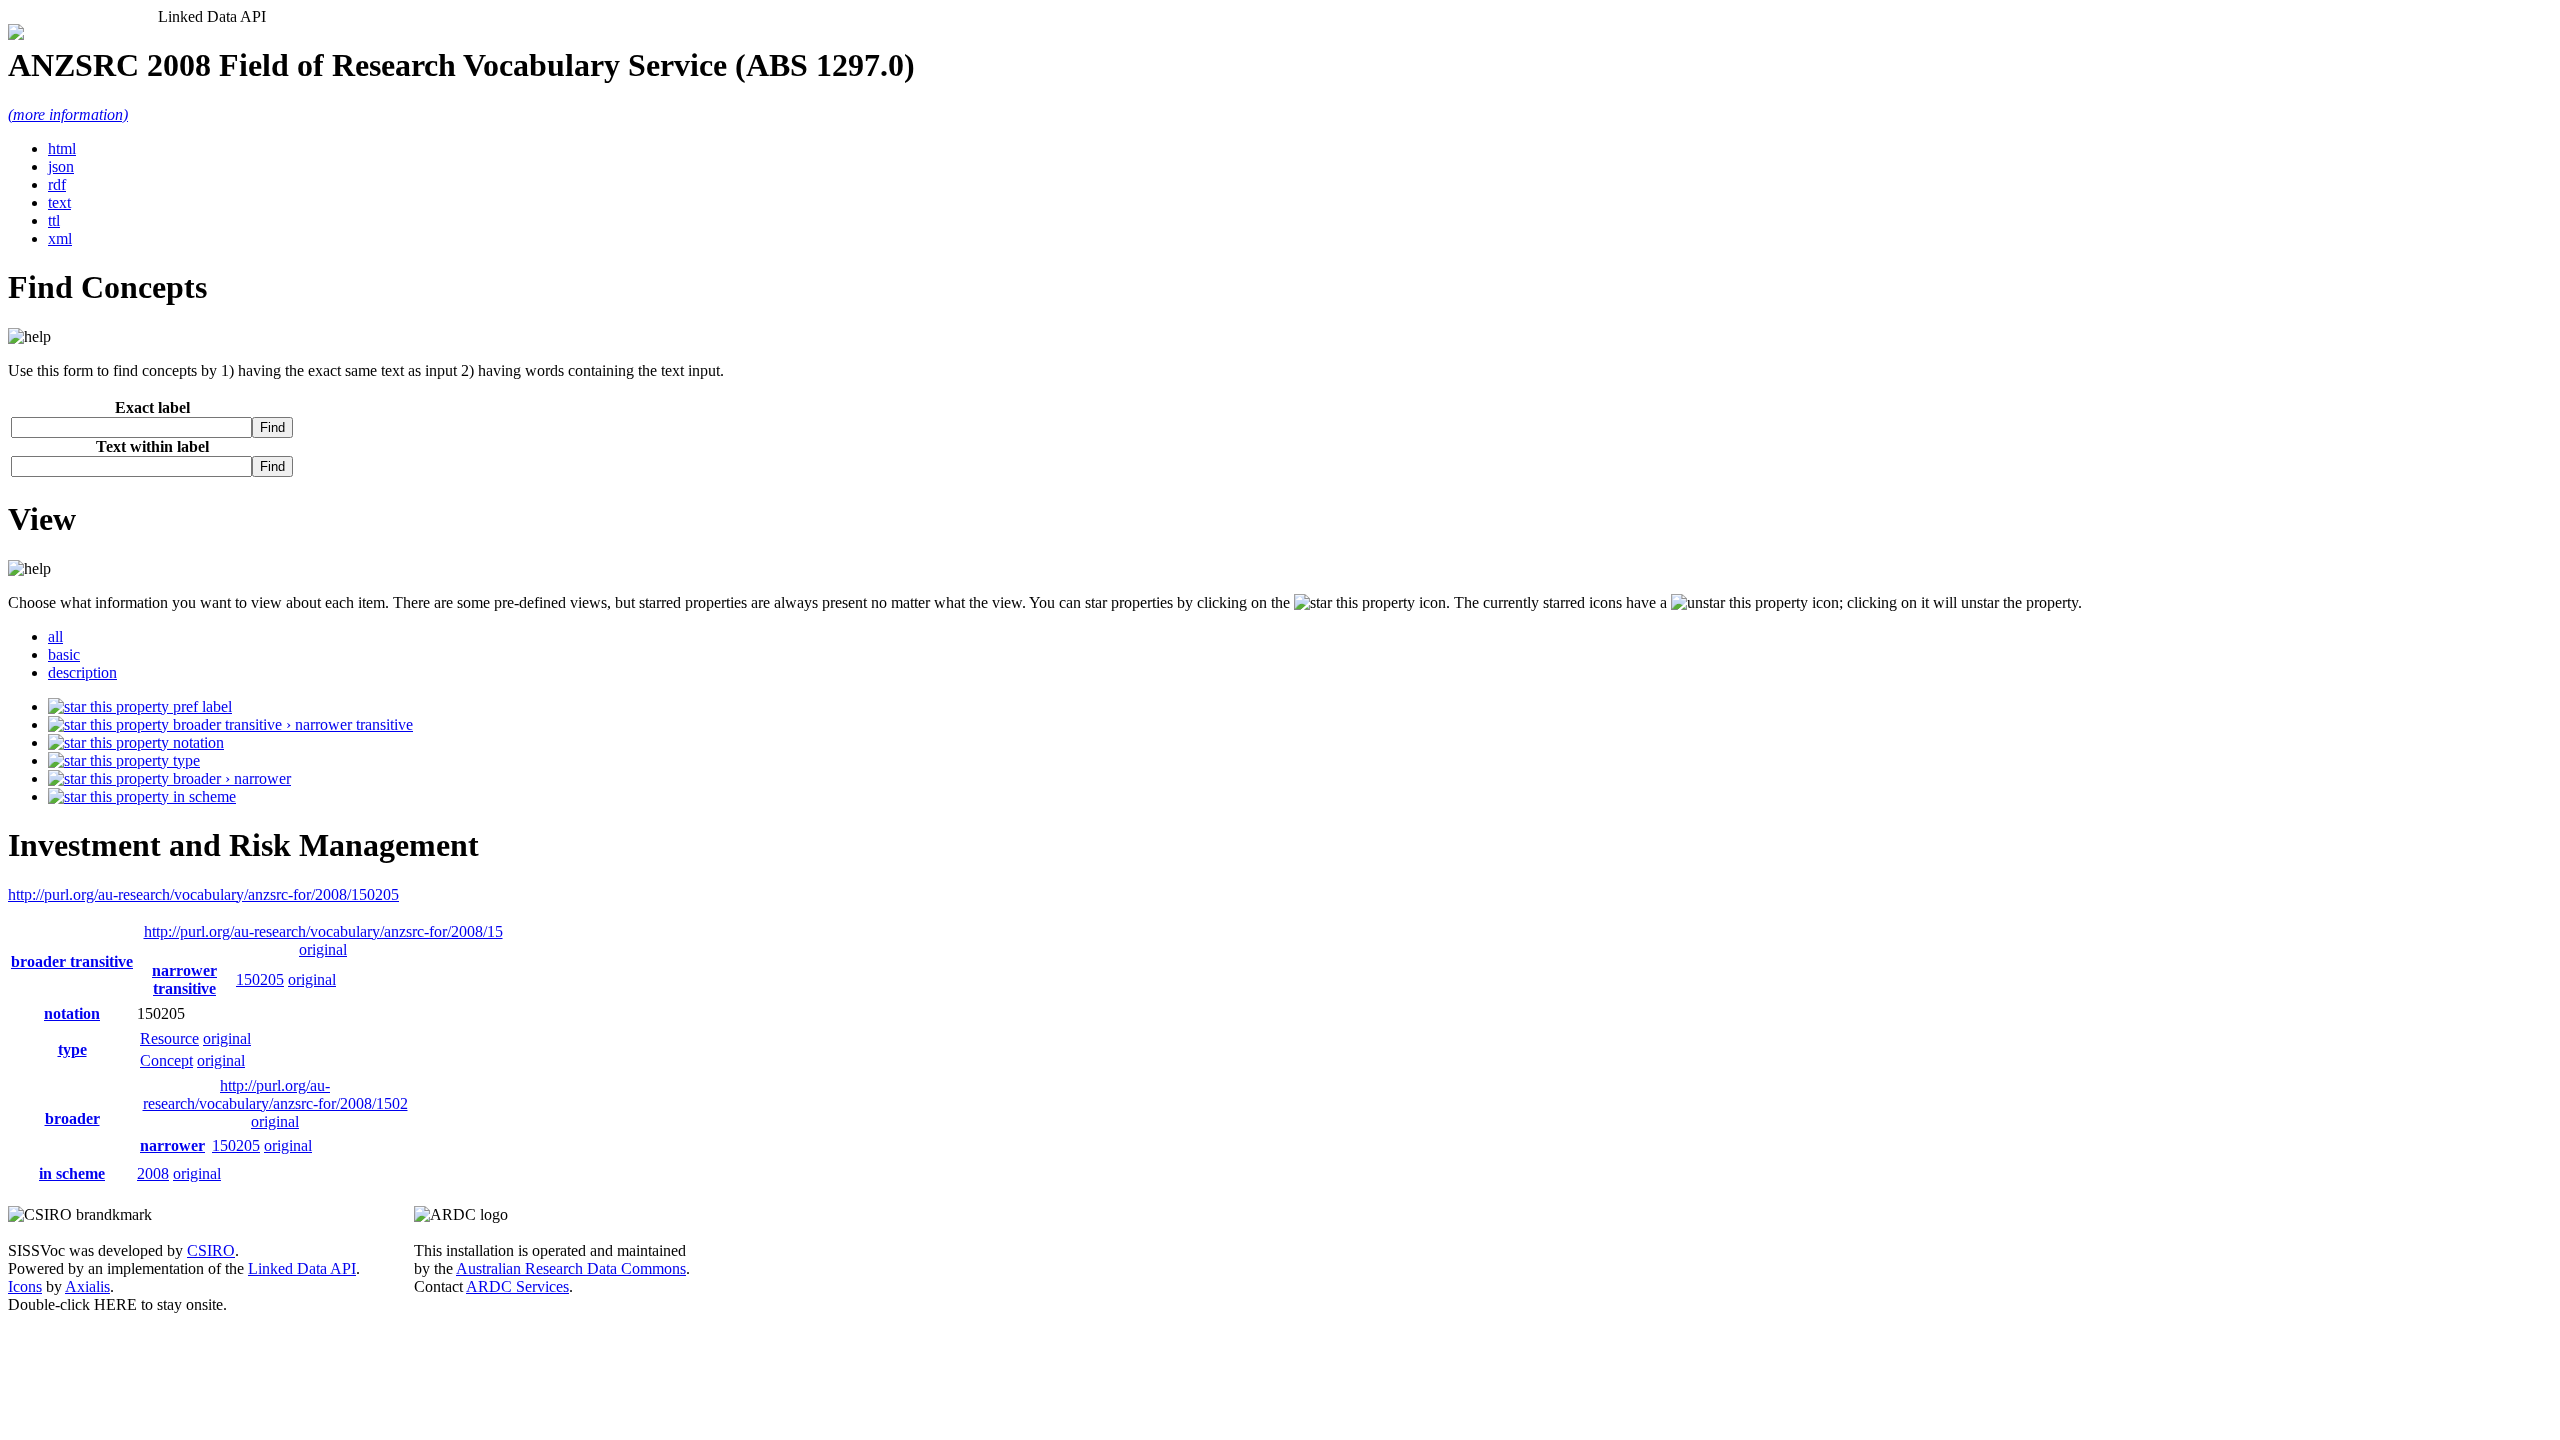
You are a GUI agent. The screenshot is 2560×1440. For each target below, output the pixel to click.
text (59, 202)
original (323, 949)
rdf (57, 184)
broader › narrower (230, 778)
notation (196, 742)
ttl (54, 220)
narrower (172, 1145)
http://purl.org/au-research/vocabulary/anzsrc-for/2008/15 (323, 931)
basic (64, 654)
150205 (260, 979)
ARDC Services (517, 1286)
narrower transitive (184, 979)
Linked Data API (302, 1268)
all (55, 636)
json (61, 166)
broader (72, 1118)
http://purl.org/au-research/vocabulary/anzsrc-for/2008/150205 (203, 894)
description (82, 672)
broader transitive (72, 961)
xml (60, 238)
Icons (25, 1286)
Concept (166, 1060)
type (184, 760)
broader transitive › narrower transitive (291, 724)
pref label (200, 706)
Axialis (87, 1286)
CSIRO (211, 1250)
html (62, 148)
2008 (153, 1173)
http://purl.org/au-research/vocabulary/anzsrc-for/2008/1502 (275, 1094)
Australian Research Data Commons (571, 1268)
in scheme (202, 796)
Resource (169, 1038)
